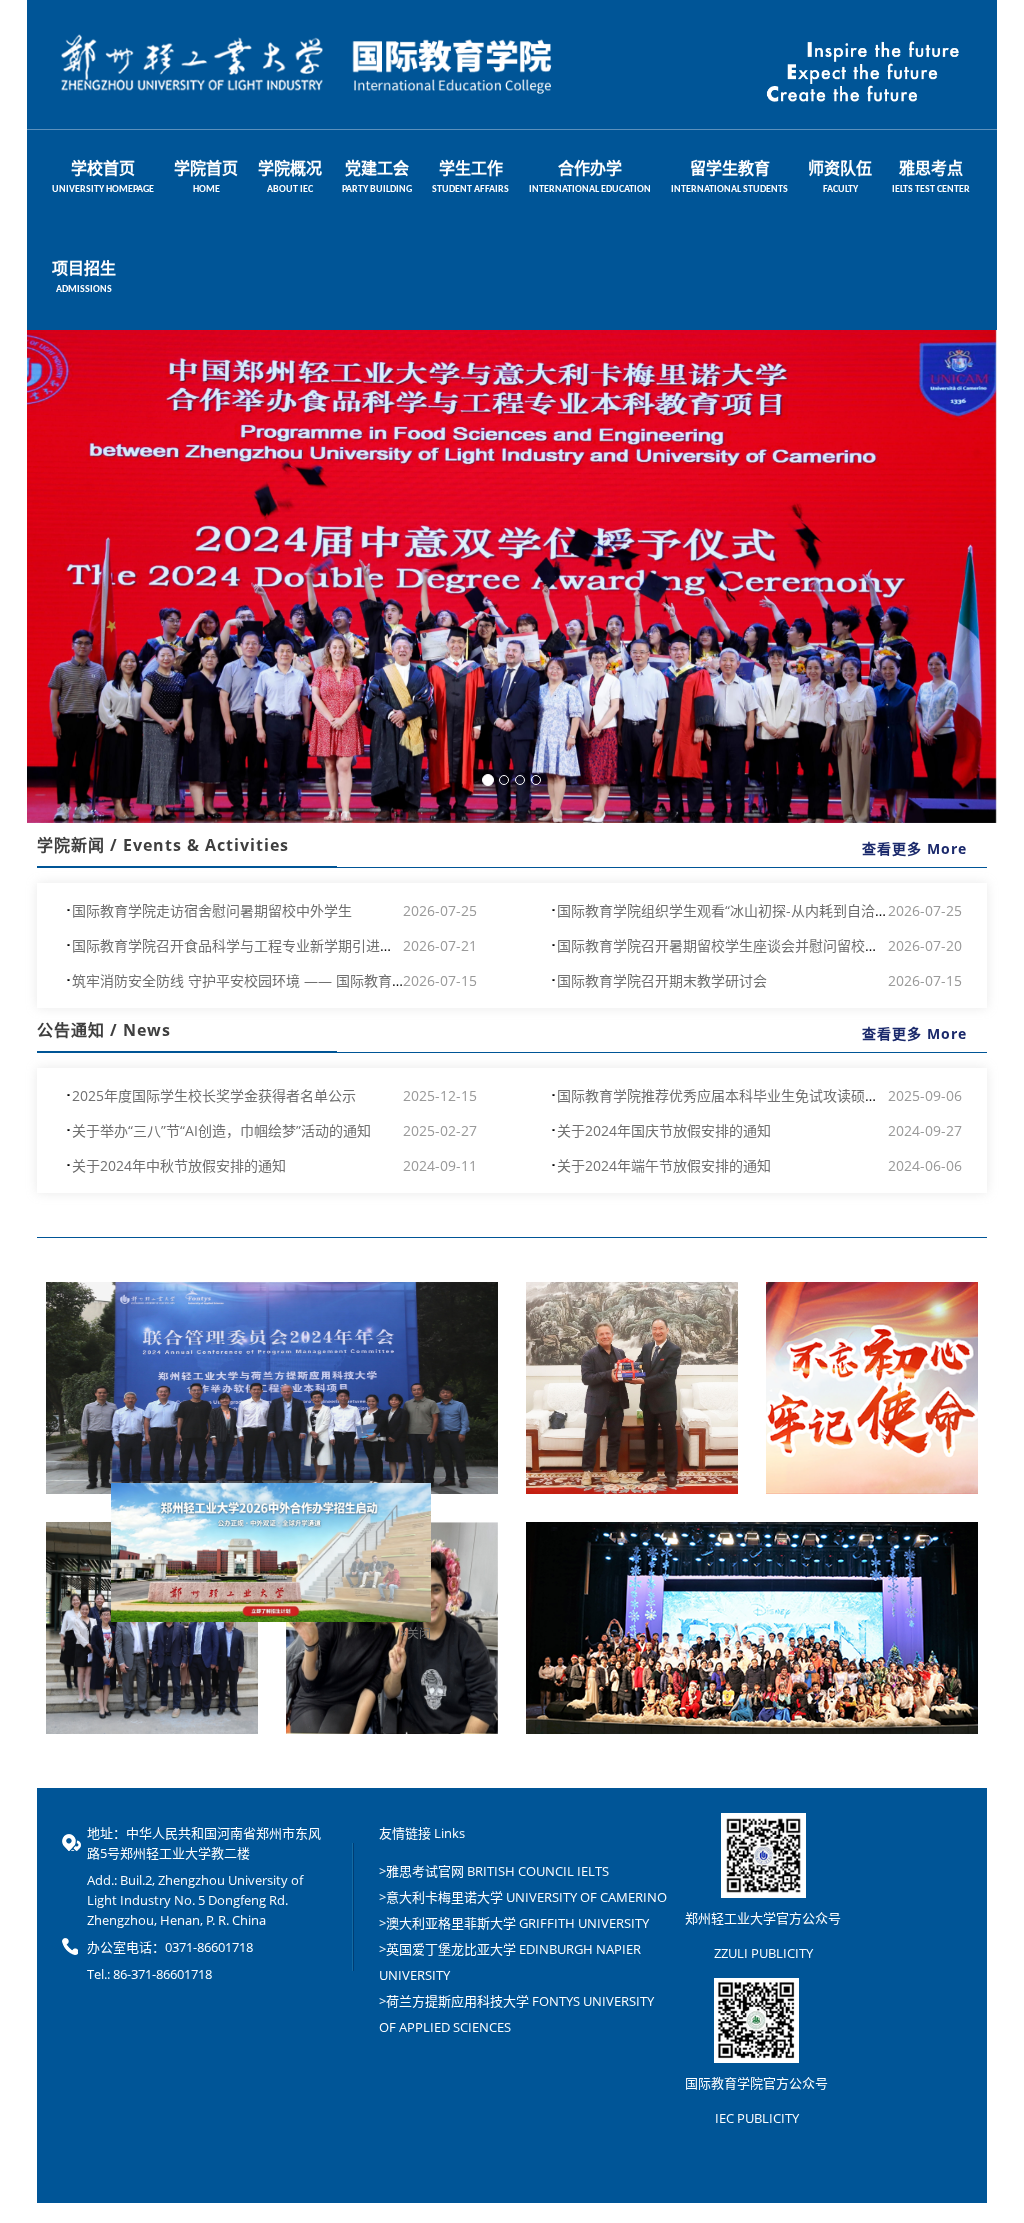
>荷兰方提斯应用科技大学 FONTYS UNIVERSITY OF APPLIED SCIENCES (516, 2014)
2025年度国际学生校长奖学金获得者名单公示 (214, 1095)
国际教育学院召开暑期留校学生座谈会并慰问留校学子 (725, 945)
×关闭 (356, 1786)
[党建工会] (872, 1388)
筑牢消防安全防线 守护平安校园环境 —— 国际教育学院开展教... (273, 980)
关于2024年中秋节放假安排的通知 (179, 1165)
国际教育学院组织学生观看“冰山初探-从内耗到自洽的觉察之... (750, 910)
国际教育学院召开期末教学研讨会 (662, 980)
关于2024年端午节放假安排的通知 (664, 1165)
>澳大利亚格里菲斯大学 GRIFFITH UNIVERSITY (514, 1923)
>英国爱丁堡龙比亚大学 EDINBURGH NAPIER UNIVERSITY (510, 1962)
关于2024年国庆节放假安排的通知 (664, 1130)
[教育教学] (392, 1628)
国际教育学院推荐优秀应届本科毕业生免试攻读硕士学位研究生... (759, 1095)
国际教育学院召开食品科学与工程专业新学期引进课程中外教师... (274, 945)
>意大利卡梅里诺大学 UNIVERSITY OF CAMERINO (523, 1897)
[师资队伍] (152, 1628)
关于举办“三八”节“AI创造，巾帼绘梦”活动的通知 (221, 1130)
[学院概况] (632, 1388)
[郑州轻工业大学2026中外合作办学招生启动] (212, 1703)
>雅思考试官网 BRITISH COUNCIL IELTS (494, 1871)
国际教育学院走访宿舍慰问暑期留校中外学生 (212, 910)
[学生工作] (752, 1628)
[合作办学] (272, 1388)
